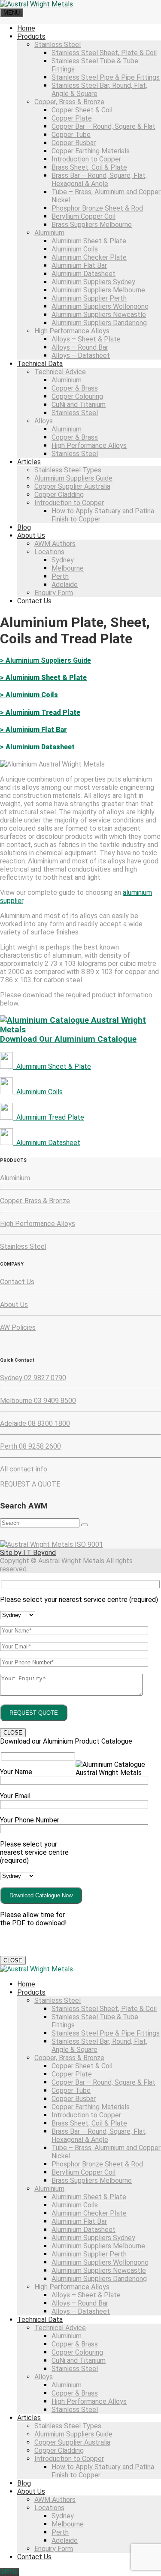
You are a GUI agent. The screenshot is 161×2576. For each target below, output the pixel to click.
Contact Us (34, 601)
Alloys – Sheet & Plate (86, 339)
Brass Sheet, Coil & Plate (89, 167)
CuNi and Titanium (79, 405)
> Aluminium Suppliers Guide (46, 660)
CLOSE (13, 1733)
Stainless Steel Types (68, 470)
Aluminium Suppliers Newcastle (99, 315)
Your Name (16, 1772)
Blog (24, 527)
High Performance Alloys (72, 331)
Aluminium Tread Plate (49, 1117)
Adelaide (65, 585)
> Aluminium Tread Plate (40, 712)
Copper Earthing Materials (91, 151)
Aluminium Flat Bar (79, 265)
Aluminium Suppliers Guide (73, 478)
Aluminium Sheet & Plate (89, 241)
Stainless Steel (58, 45)
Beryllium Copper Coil (84, 216)
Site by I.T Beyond (28, 1553)
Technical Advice (60, 372)
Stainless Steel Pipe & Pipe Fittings (106, 77)
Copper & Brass (75, 388)
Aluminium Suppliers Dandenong (99, 323)
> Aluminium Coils (29, 695)
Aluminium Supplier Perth (89, 298)
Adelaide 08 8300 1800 (35, 1423)
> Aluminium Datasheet (37, 747)
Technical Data (40, 364)
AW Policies (18, 1327)
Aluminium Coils (75, 249)
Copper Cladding (59, 495)
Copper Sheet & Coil (82, 110)
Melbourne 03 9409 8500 (38, 1401)
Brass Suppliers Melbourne (92, 225)
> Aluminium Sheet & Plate (43, 678)
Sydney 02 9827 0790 (33, 1378)
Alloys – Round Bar (80, 347)
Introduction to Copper (86, 159)
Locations (49, 552)
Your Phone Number (30, 1820)
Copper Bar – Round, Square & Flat (103, 126)
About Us (31, 535)
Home (26, 28)
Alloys (44, 421)
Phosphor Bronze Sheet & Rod (97, 208)
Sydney (63, 560)
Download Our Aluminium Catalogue (68, 1039)
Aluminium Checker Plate (89, 257)
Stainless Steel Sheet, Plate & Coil (104, 53)
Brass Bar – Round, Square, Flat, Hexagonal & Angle (99, 180)
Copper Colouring (77, 396)
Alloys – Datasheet (81, 355)
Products (31, 36)
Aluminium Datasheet (84, 274)
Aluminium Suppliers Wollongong (100, 306)
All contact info (24, 1469)
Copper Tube (71, 135)
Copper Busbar (74, 143)
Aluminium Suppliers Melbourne (98, 290)
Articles (29, 462)
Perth (60, 576)
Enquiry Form (54, 593)
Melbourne (68, 568)
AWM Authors (55, 544)
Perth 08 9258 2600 (30, 1446)
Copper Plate (72, 118)
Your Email (15, 1796)
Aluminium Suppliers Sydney (93, 282)
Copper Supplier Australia (72, 486)
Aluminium (49, 233)
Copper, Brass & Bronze (69, 102)
